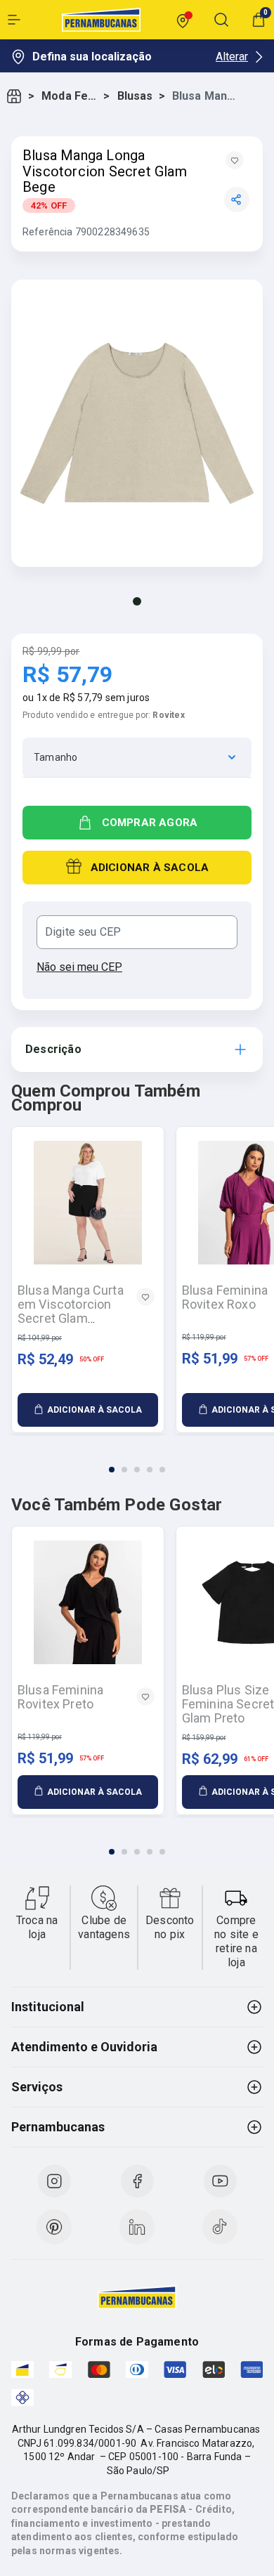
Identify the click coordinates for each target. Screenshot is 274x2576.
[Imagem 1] (137, 601)
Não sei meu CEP (79, 967)
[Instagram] (54, 2181)
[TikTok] (220, 2227)
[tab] (112, 1470)
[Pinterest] (54, 2227)
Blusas (135, 96)
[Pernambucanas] (101, 20)
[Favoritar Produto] (235, 160)
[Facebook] (137, 2181)
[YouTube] (220, 2181)
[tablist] (137, 1461)
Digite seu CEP (83, 932)
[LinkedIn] (137, 2227)
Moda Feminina (70, 96)
